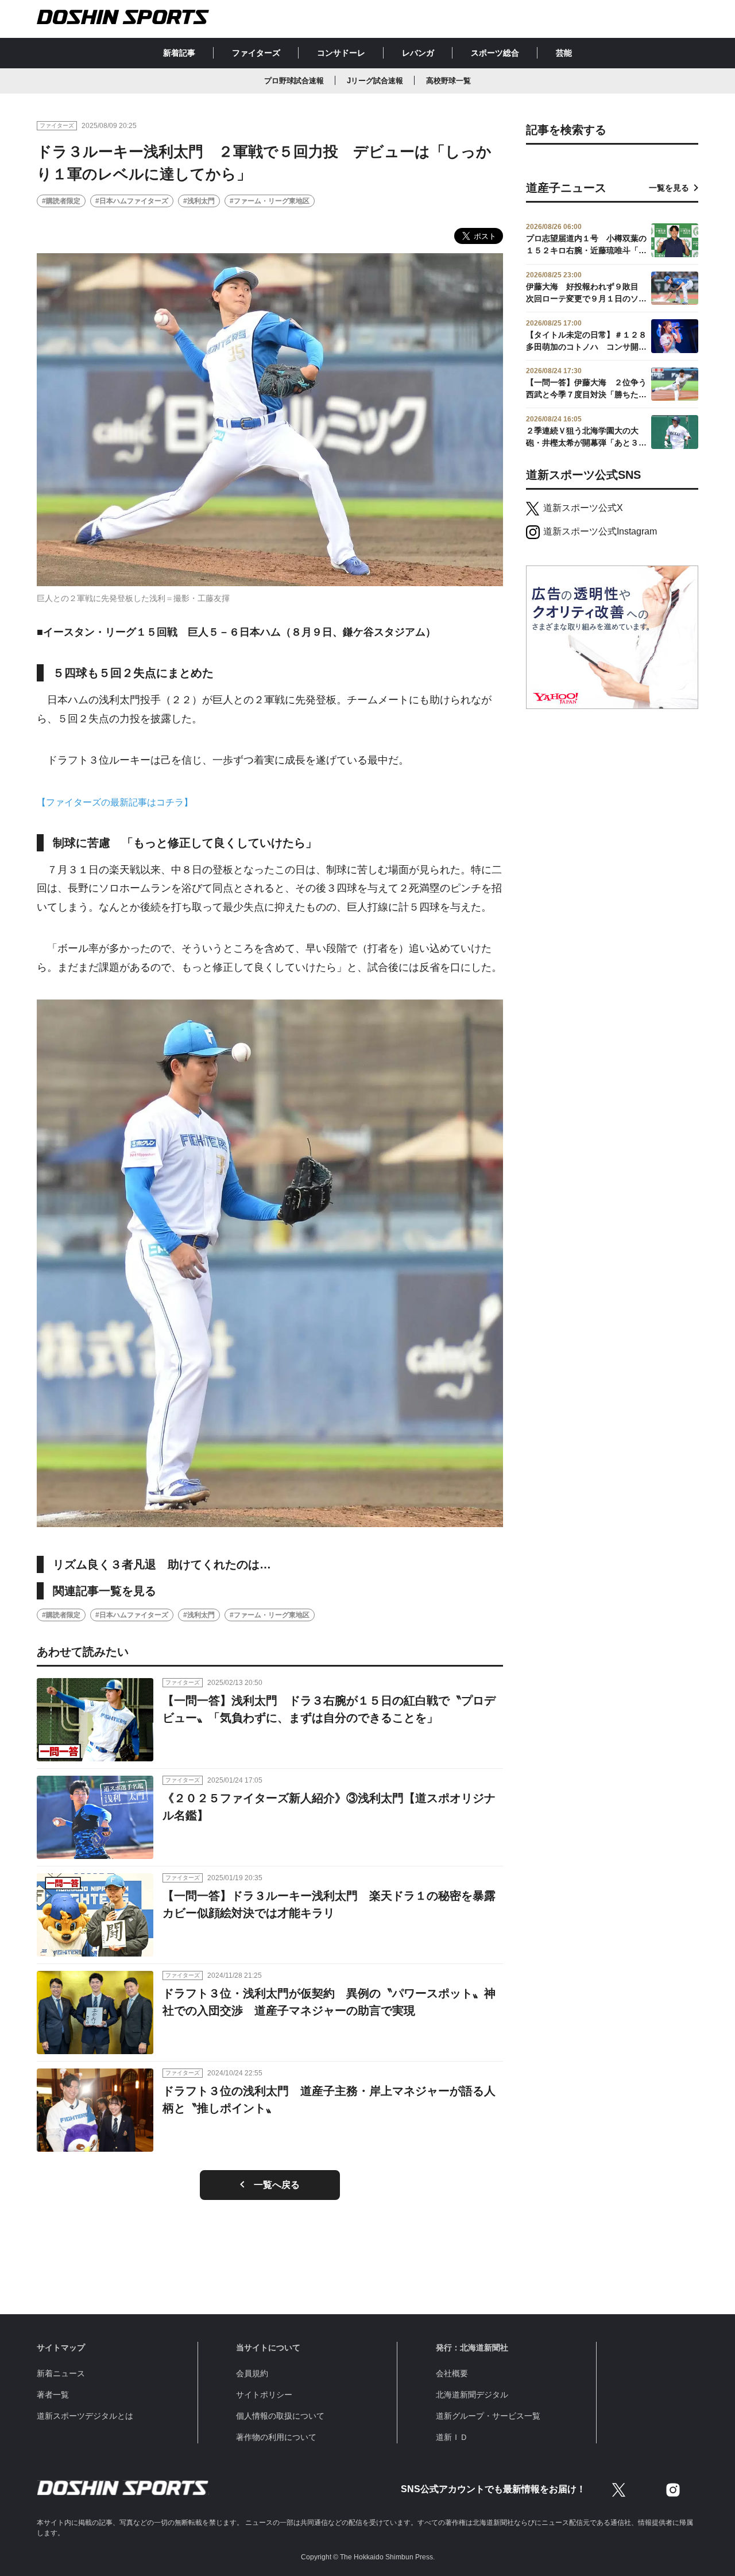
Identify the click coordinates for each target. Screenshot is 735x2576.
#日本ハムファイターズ (132, 201)
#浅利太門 (199, 201)
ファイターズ (256, 53)
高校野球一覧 (448, 81)
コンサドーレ (341, 53)
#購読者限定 (61, 201)
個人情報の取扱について (280, 2416)
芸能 (564, 53)
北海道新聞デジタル (472, 2395)
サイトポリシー (264, 2395)
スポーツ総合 (495, 53)
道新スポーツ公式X (583, 508)
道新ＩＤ (452, 2437)
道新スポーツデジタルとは (85, 2416)
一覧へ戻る (277, 2185)
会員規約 (252, 2373)
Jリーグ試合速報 (375, 81)
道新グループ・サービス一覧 (488, 2416)
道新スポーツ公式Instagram (600, 531)
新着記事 (179, 53)
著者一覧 (53, 2395)
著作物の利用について (276, 2437)
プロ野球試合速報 (294, 81)
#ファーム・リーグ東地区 (270, 201)
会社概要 (452, 2373)
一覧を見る (669, 188)
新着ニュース (61, 2373)
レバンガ (418, 53)
